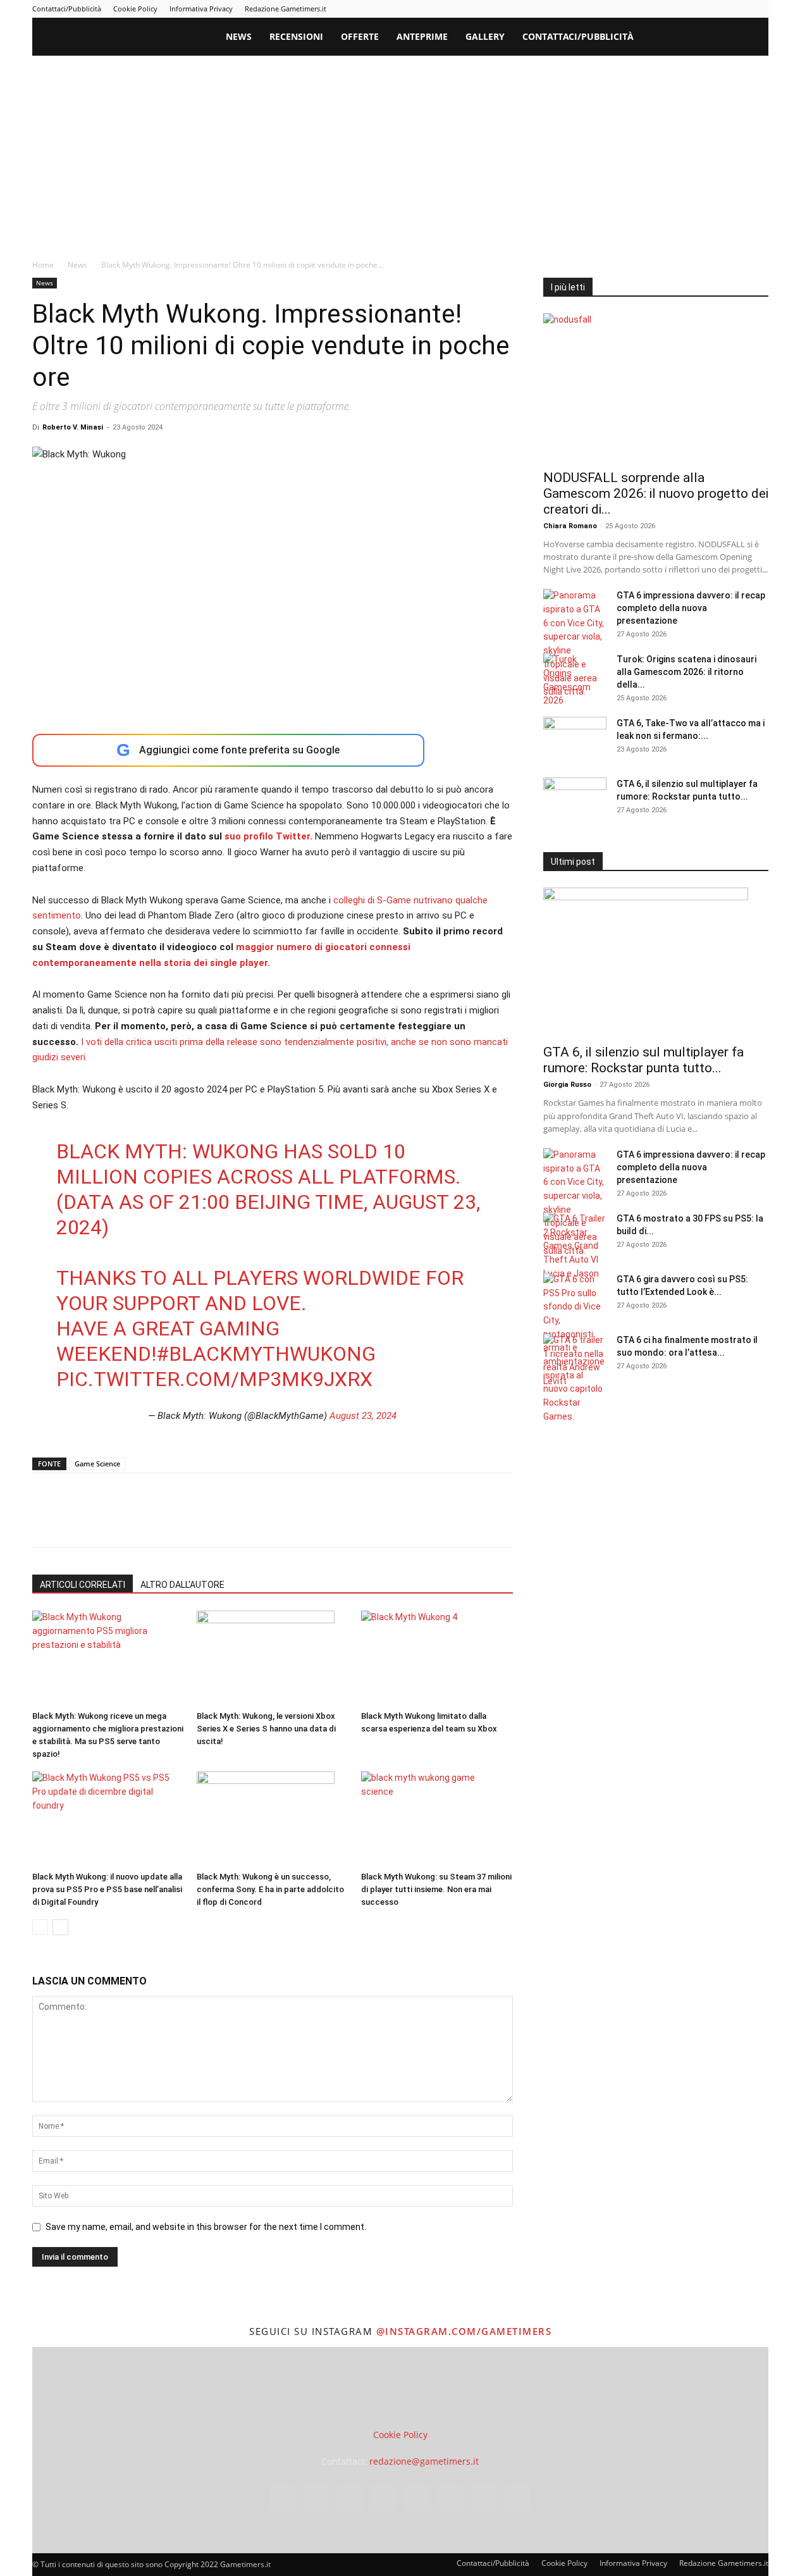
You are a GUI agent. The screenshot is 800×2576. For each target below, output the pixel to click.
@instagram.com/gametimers (464, 2331)
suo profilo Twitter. (267, 836)
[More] (249, 1521)
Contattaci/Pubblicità (67, 9)
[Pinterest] (675, 9)
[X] (738, 9)
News (239, 36)
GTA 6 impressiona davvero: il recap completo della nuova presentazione (691, 608)
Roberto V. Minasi (73, 427)
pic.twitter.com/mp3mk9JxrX (214, 1379)
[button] (753, 38)
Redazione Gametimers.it (286, 9)
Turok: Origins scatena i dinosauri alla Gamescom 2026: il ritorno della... (686, 672)
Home (43, 265)
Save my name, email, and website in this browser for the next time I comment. (206, 2227)
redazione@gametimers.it (424, 2462)
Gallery (485, 36)
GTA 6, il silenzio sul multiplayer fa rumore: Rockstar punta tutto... (643, 1060)
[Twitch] (717, 9)
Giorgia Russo (567, 1085)
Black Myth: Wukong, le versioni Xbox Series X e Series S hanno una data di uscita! (266, 1729)
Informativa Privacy (201, 9)
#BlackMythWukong (266, 1354)
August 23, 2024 (363, 1416)
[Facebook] (613, 9)
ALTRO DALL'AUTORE (182, 1585)
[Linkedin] (655, 9)
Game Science (97, 1464)
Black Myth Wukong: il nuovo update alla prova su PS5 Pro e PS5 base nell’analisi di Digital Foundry (107, 1889)
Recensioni (296, 36)
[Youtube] (759, 9)
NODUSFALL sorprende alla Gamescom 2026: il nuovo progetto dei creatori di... (656, 493)
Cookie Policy (135, 9)
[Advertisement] (400, 151)
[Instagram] (634, 9)
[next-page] (60, 1927)
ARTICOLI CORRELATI (83, 1585)
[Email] (190, 1521)
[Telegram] (696, 9)
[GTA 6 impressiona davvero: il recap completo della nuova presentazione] (575, 644)
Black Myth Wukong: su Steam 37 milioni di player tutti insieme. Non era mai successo (436, 1889)
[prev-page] (40, 1927)
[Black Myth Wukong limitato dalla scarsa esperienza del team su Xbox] (437, 1658)
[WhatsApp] (132, 1521)
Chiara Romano (570, 526)
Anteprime (422, 36)
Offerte (360, 36)
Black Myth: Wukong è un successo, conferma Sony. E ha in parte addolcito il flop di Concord (270, 1889)
